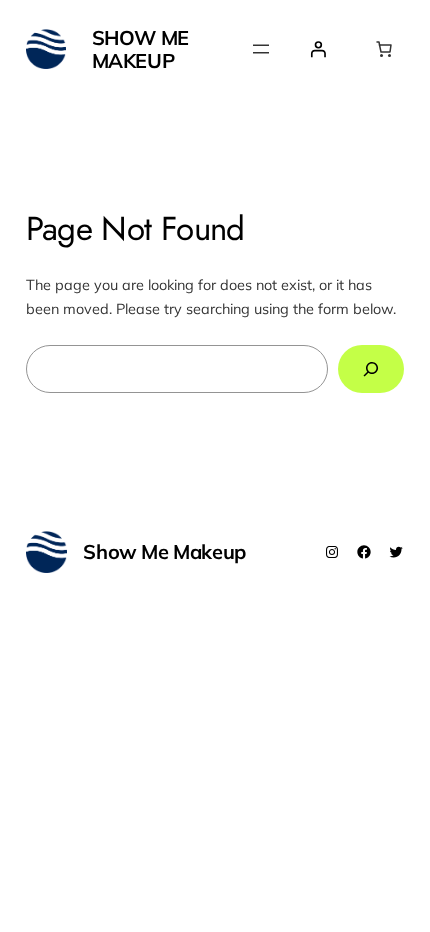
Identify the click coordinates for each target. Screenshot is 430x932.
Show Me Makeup (140, 49)
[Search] (371, 368)
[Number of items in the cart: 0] (384, 49)
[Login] (318, 49)
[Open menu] (261, 49)
